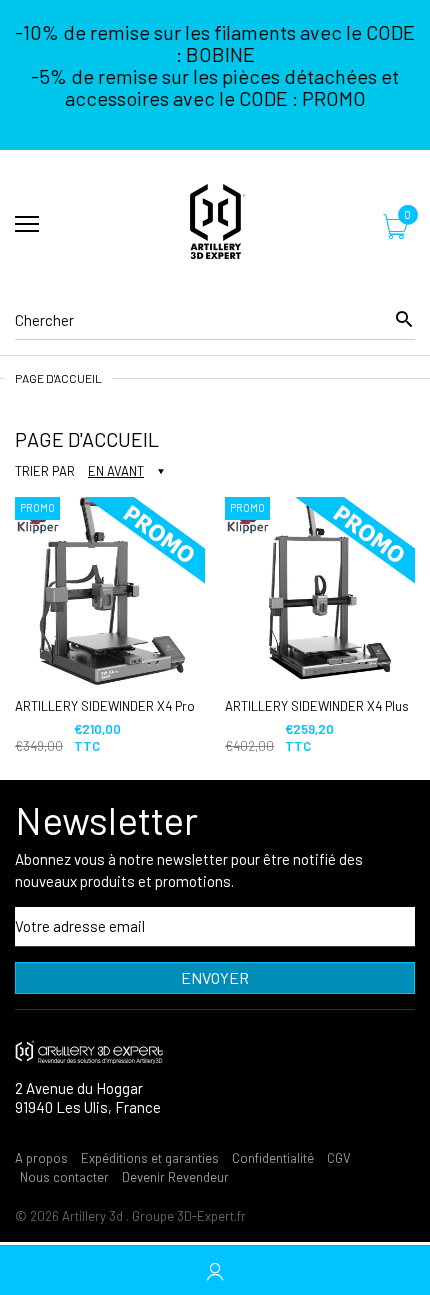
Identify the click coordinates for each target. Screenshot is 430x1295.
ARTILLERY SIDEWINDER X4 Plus (317, 706)
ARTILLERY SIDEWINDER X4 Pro (105, 706)
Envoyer (215, 977)
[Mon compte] (215, 1270)
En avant (116, 471)
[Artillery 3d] (215, 225)
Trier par (45, 471)
